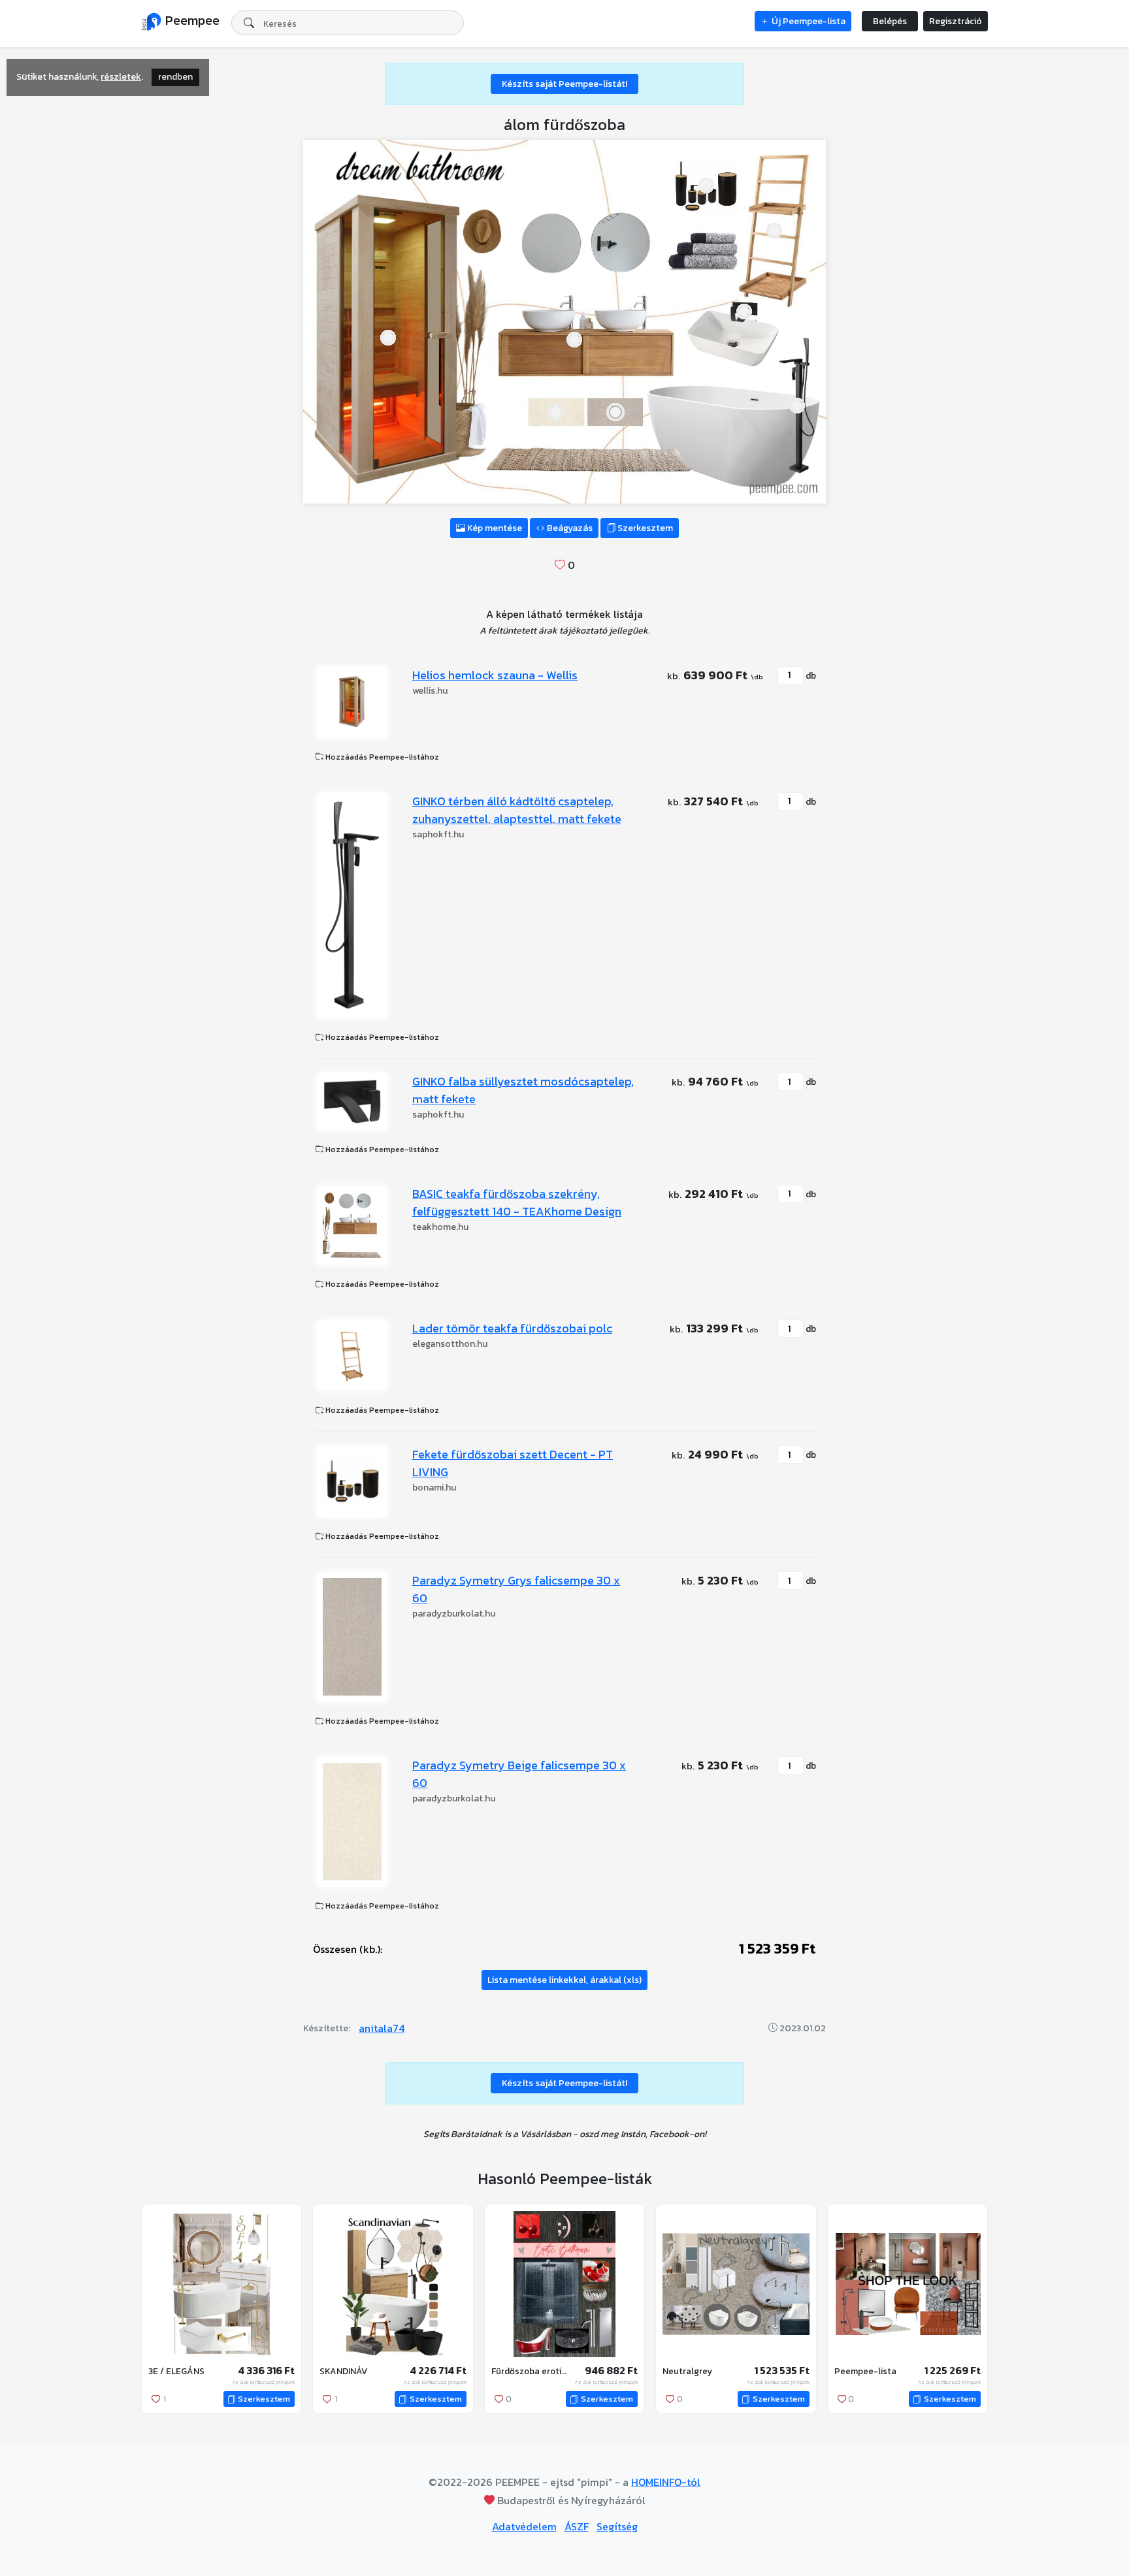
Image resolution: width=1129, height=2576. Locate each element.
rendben (175, 77)
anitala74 (382, 2028)
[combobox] (348, 23)
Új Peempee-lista (808, 21)
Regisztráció (956, 21)
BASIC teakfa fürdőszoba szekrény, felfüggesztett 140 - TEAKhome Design (517, 1202)
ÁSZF (577, 2526)
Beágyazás (569, 528)
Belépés (890, 21)
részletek (121, 77)
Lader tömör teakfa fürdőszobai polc (512, 1328)
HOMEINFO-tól (666, 2482)
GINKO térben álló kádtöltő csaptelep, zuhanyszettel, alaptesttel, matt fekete (517, 810)
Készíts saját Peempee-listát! (564, 84)
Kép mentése (494, 528)
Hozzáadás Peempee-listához (381, 757)
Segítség (617, 2526)
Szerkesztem (644, 528)
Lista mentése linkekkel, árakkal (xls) (564, 1980)
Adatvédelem (524, 2526)
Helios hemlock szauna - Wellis (495, 675)
